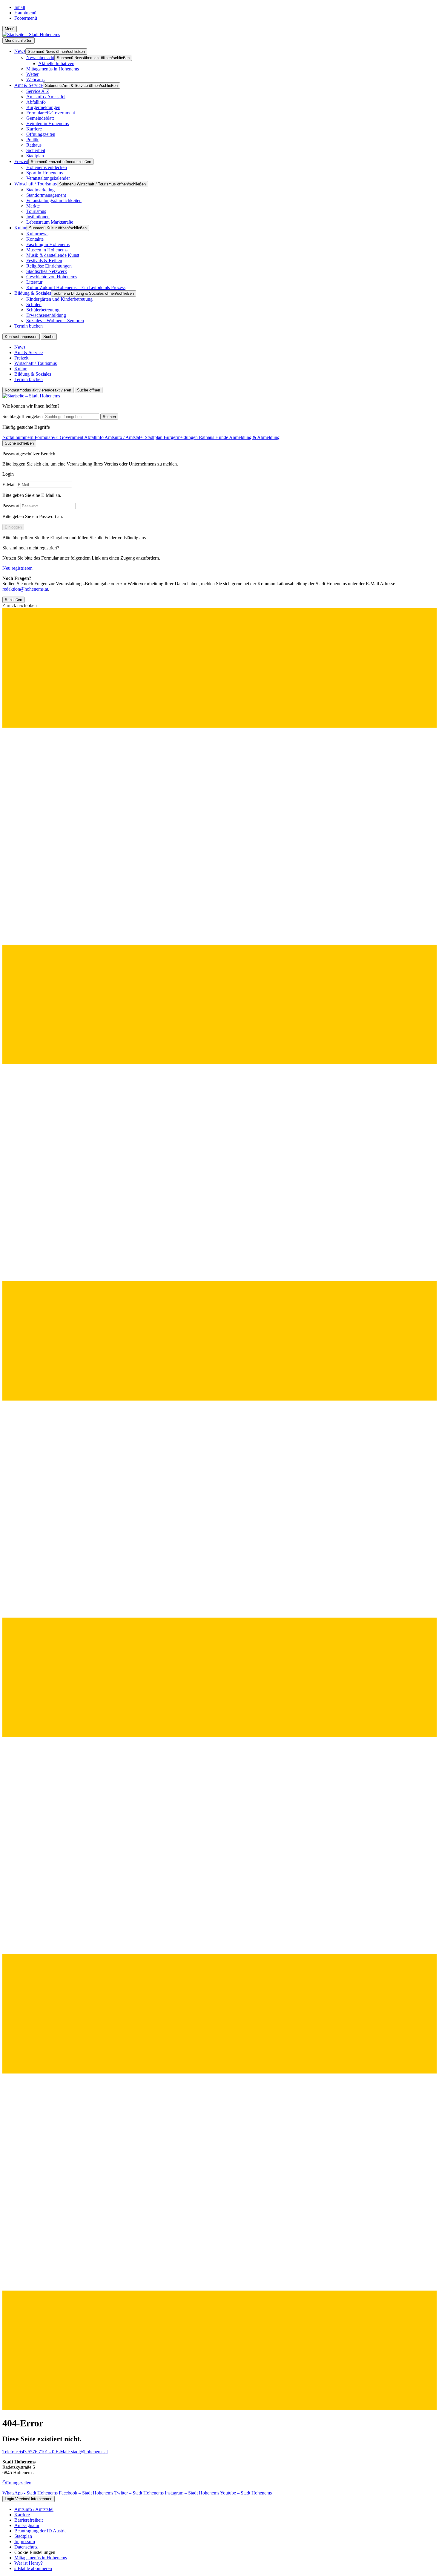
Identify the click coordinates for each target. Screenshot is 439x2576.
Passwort (11, 506)
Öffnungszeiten (17, 2483)
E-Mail (9, 484)
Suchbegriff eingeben (23, 416)
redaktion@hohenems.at (25, 589)
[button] (219, 1507)
